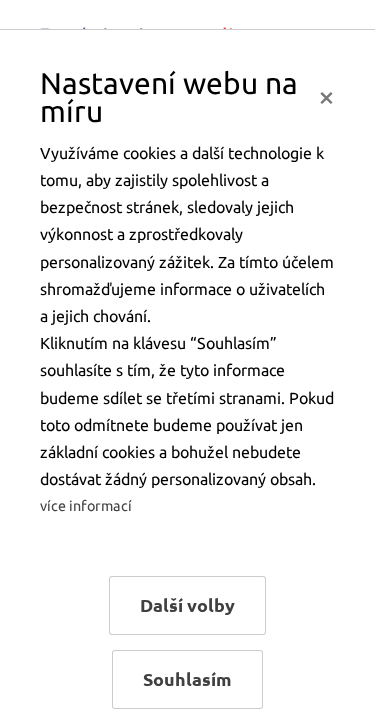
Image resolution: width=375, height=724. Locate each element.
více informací (86, 506)
